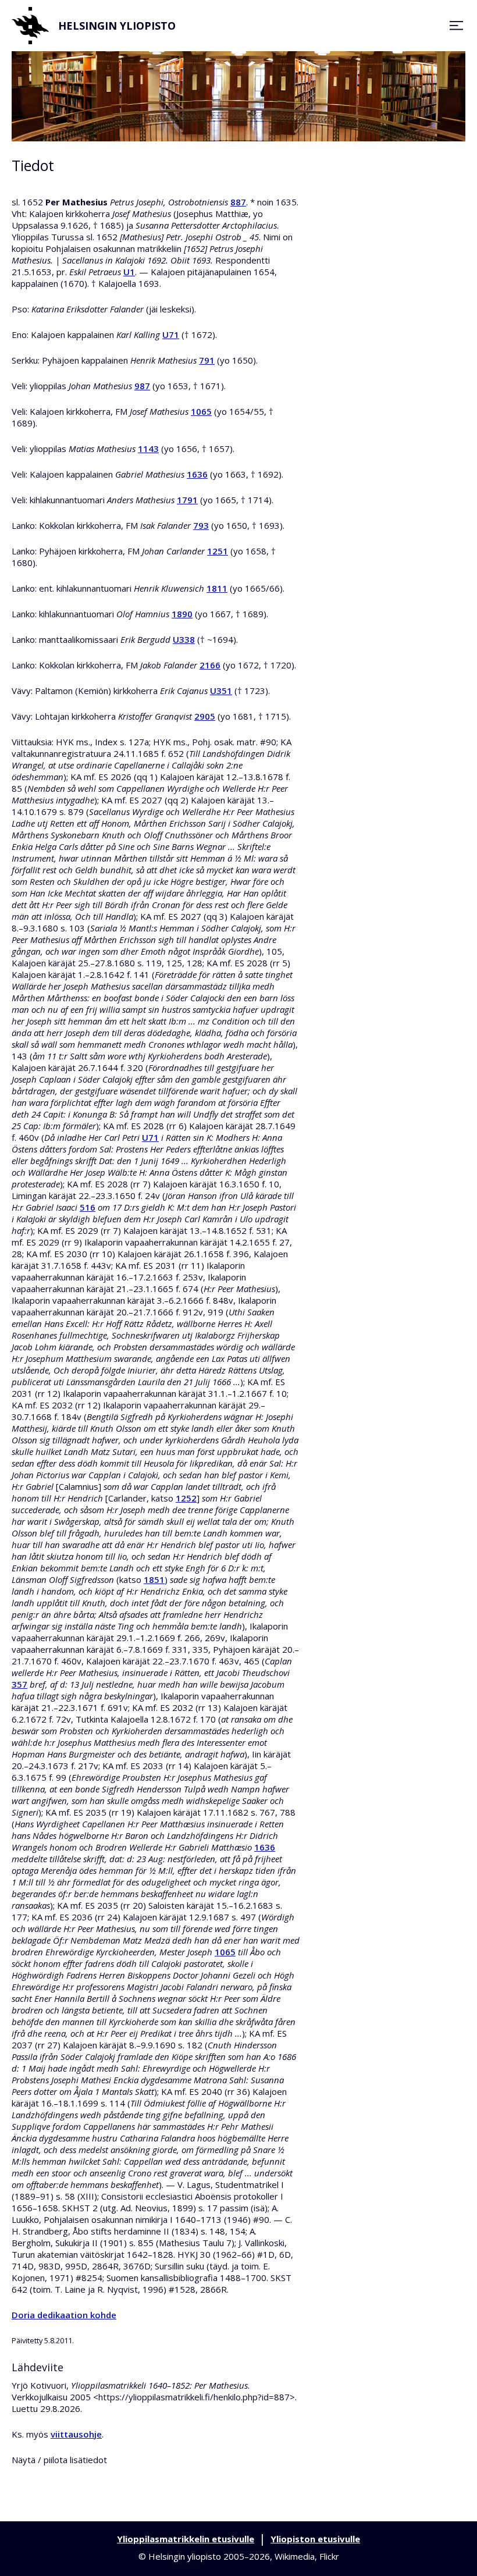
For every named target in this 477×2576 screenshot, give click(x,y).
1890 (182, 614)
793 (201, 525)
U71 (171, 335)
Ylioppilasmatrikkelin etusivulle (186, 2539)
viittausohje (76, 2434)
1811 (217, 588)
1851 (154, 1579)
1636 (197, 474)
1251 (218, 551)
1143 (148, 449)
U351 (221, 691)
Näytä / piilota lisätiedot (59, 2460)
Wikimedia (295, 2556)
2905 (205, 716)
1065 (201, 411)
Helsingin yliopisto (117, 26)
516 (88, 1207)
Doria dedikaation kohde (64, 2315)
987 (142, 386)
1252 (186, 1498)
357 (19, 1684)
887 (238, 202)
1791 (187, 500)
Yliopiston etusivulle (315, 2539)
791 (207, 360)
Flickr (329, 2556)
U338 (184, 639)
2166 (210, 665)
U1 (129, 272)
